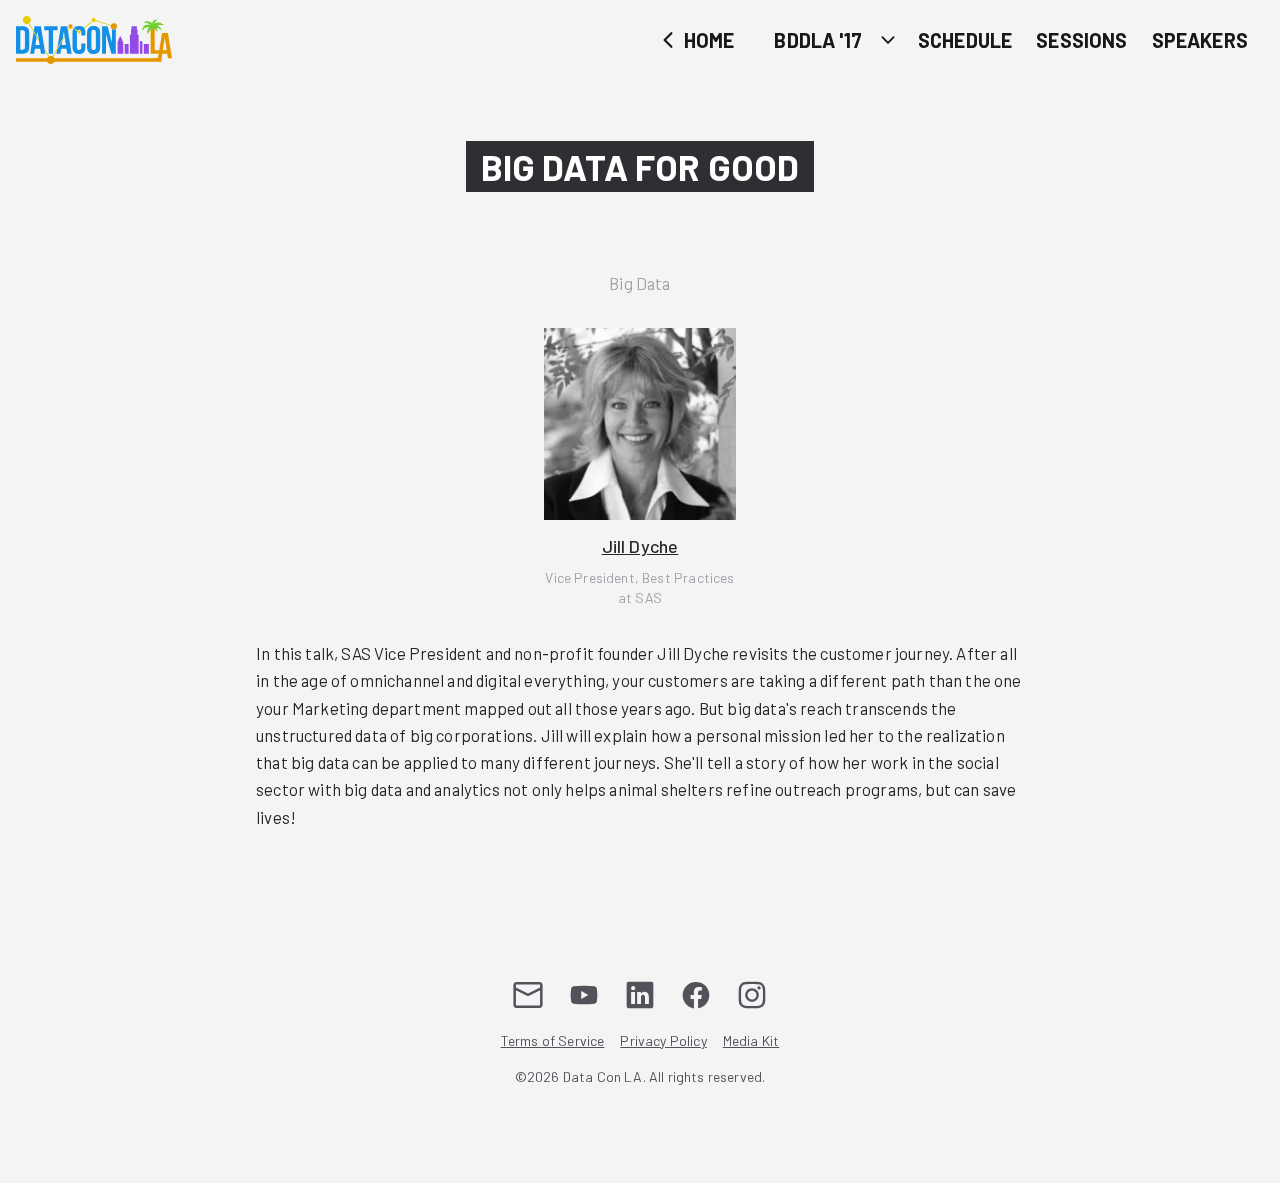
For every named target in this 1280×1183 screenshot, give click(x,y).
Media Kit (751, 1040)
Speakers (1200, 40)
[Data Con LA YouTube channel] (584, 995)
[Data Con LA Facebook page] (696, 995)
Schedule (965, 40)
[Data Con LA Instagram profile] (752, 995)
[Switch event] (888, 39)
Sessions (1081, 40)
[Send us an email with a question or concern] (528, 995)
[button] (640, 468)
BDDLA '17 (818, 40)
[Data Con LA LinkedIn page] (640, 995)
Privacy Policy (663, 1040)
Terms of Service (553, 1040)
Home (707, 40)
